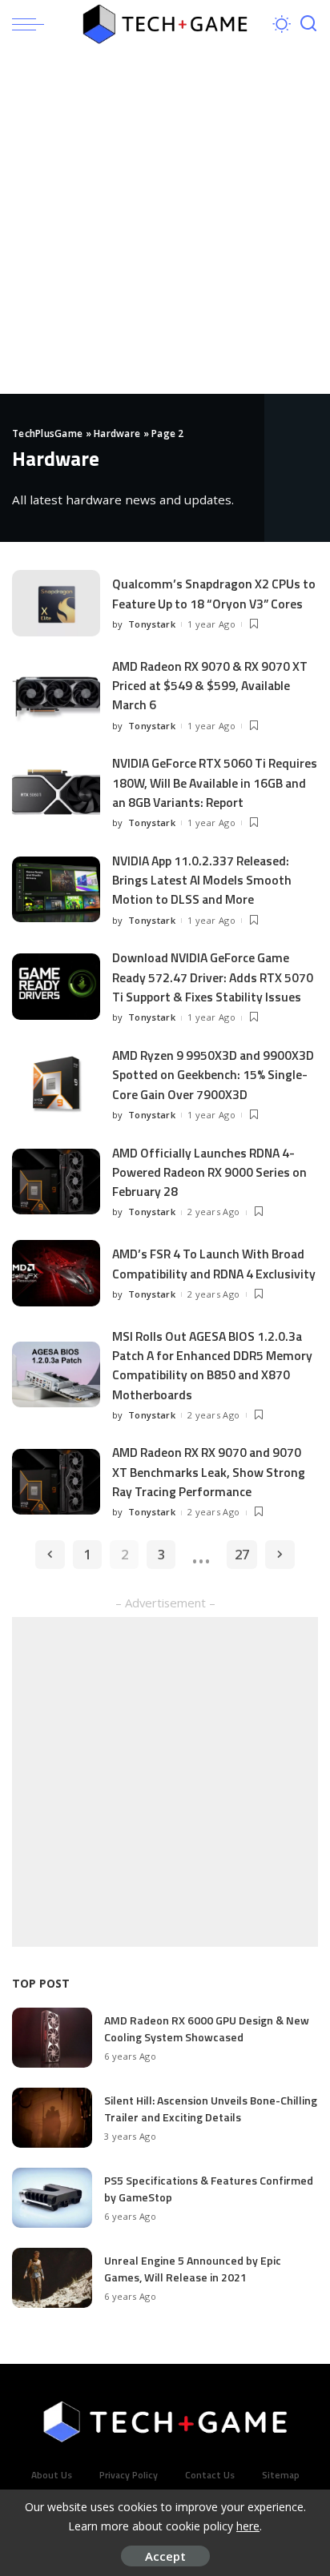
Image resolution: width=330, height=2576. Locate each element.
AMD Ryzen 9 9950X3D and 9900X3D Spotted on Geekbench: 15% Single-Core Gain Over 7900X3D (213, 1075)
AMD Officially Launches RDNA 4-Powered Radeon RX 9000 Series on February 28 (209, 1172)
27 (242, 1554)
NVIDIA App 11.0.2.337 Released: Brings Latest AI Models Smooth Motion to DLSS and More (202, 880)
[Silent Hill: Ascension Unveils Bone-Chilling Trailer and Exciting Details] (52, 2118)
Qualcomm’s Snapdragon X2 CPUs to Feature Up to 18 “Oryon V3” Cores (214, 593)
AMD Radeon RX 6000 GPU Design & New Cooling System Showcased (207, 2028)
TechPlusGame (47, 433)
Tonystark (152, 624)
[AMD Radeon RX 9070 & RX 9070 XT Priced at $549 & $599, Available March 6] (56, 695)
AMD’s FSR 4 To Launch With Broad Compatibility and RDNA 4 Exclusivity (214, 1263)
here (248, 2526)
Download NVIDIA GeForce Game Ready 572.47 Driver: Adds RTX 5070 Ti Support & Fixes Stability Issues (213, 977)
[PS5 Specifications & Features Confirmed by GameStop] (52, 2198)
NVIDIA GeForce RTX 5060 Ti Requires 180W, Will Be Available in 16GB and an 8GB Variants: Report (215, 782)
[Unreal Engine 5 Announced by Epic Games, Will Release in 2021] (52, 2278)
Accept (165, 2556)
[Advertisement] (165, 221)
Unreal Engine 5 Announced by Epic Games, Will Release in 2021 (193, 2269)
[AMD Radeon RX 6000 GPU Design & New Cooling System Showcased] (52, 2038)
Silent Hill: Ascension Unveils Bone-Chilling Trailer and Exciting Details (211, 2109)
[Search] (308, 24)
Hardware (117, 433)
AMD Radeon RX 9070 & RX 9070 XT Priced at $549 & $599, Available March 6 (210, 686)
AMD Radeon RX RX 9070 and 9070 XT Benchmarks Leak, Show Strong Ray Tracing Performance (209, 1472)
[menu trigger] (32, 24)
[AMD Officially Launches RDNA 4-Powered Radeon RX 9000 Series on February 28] (56, 1182)
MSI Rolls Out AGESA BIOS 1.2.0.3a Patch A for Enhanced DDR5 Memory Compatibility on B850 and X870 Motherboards (212, 1365)
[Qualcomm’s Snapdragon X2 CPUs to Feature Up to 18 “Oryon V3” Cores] (56, 603)
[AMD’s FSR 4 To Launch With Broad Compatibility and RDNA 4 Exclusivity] (56, 1273)
